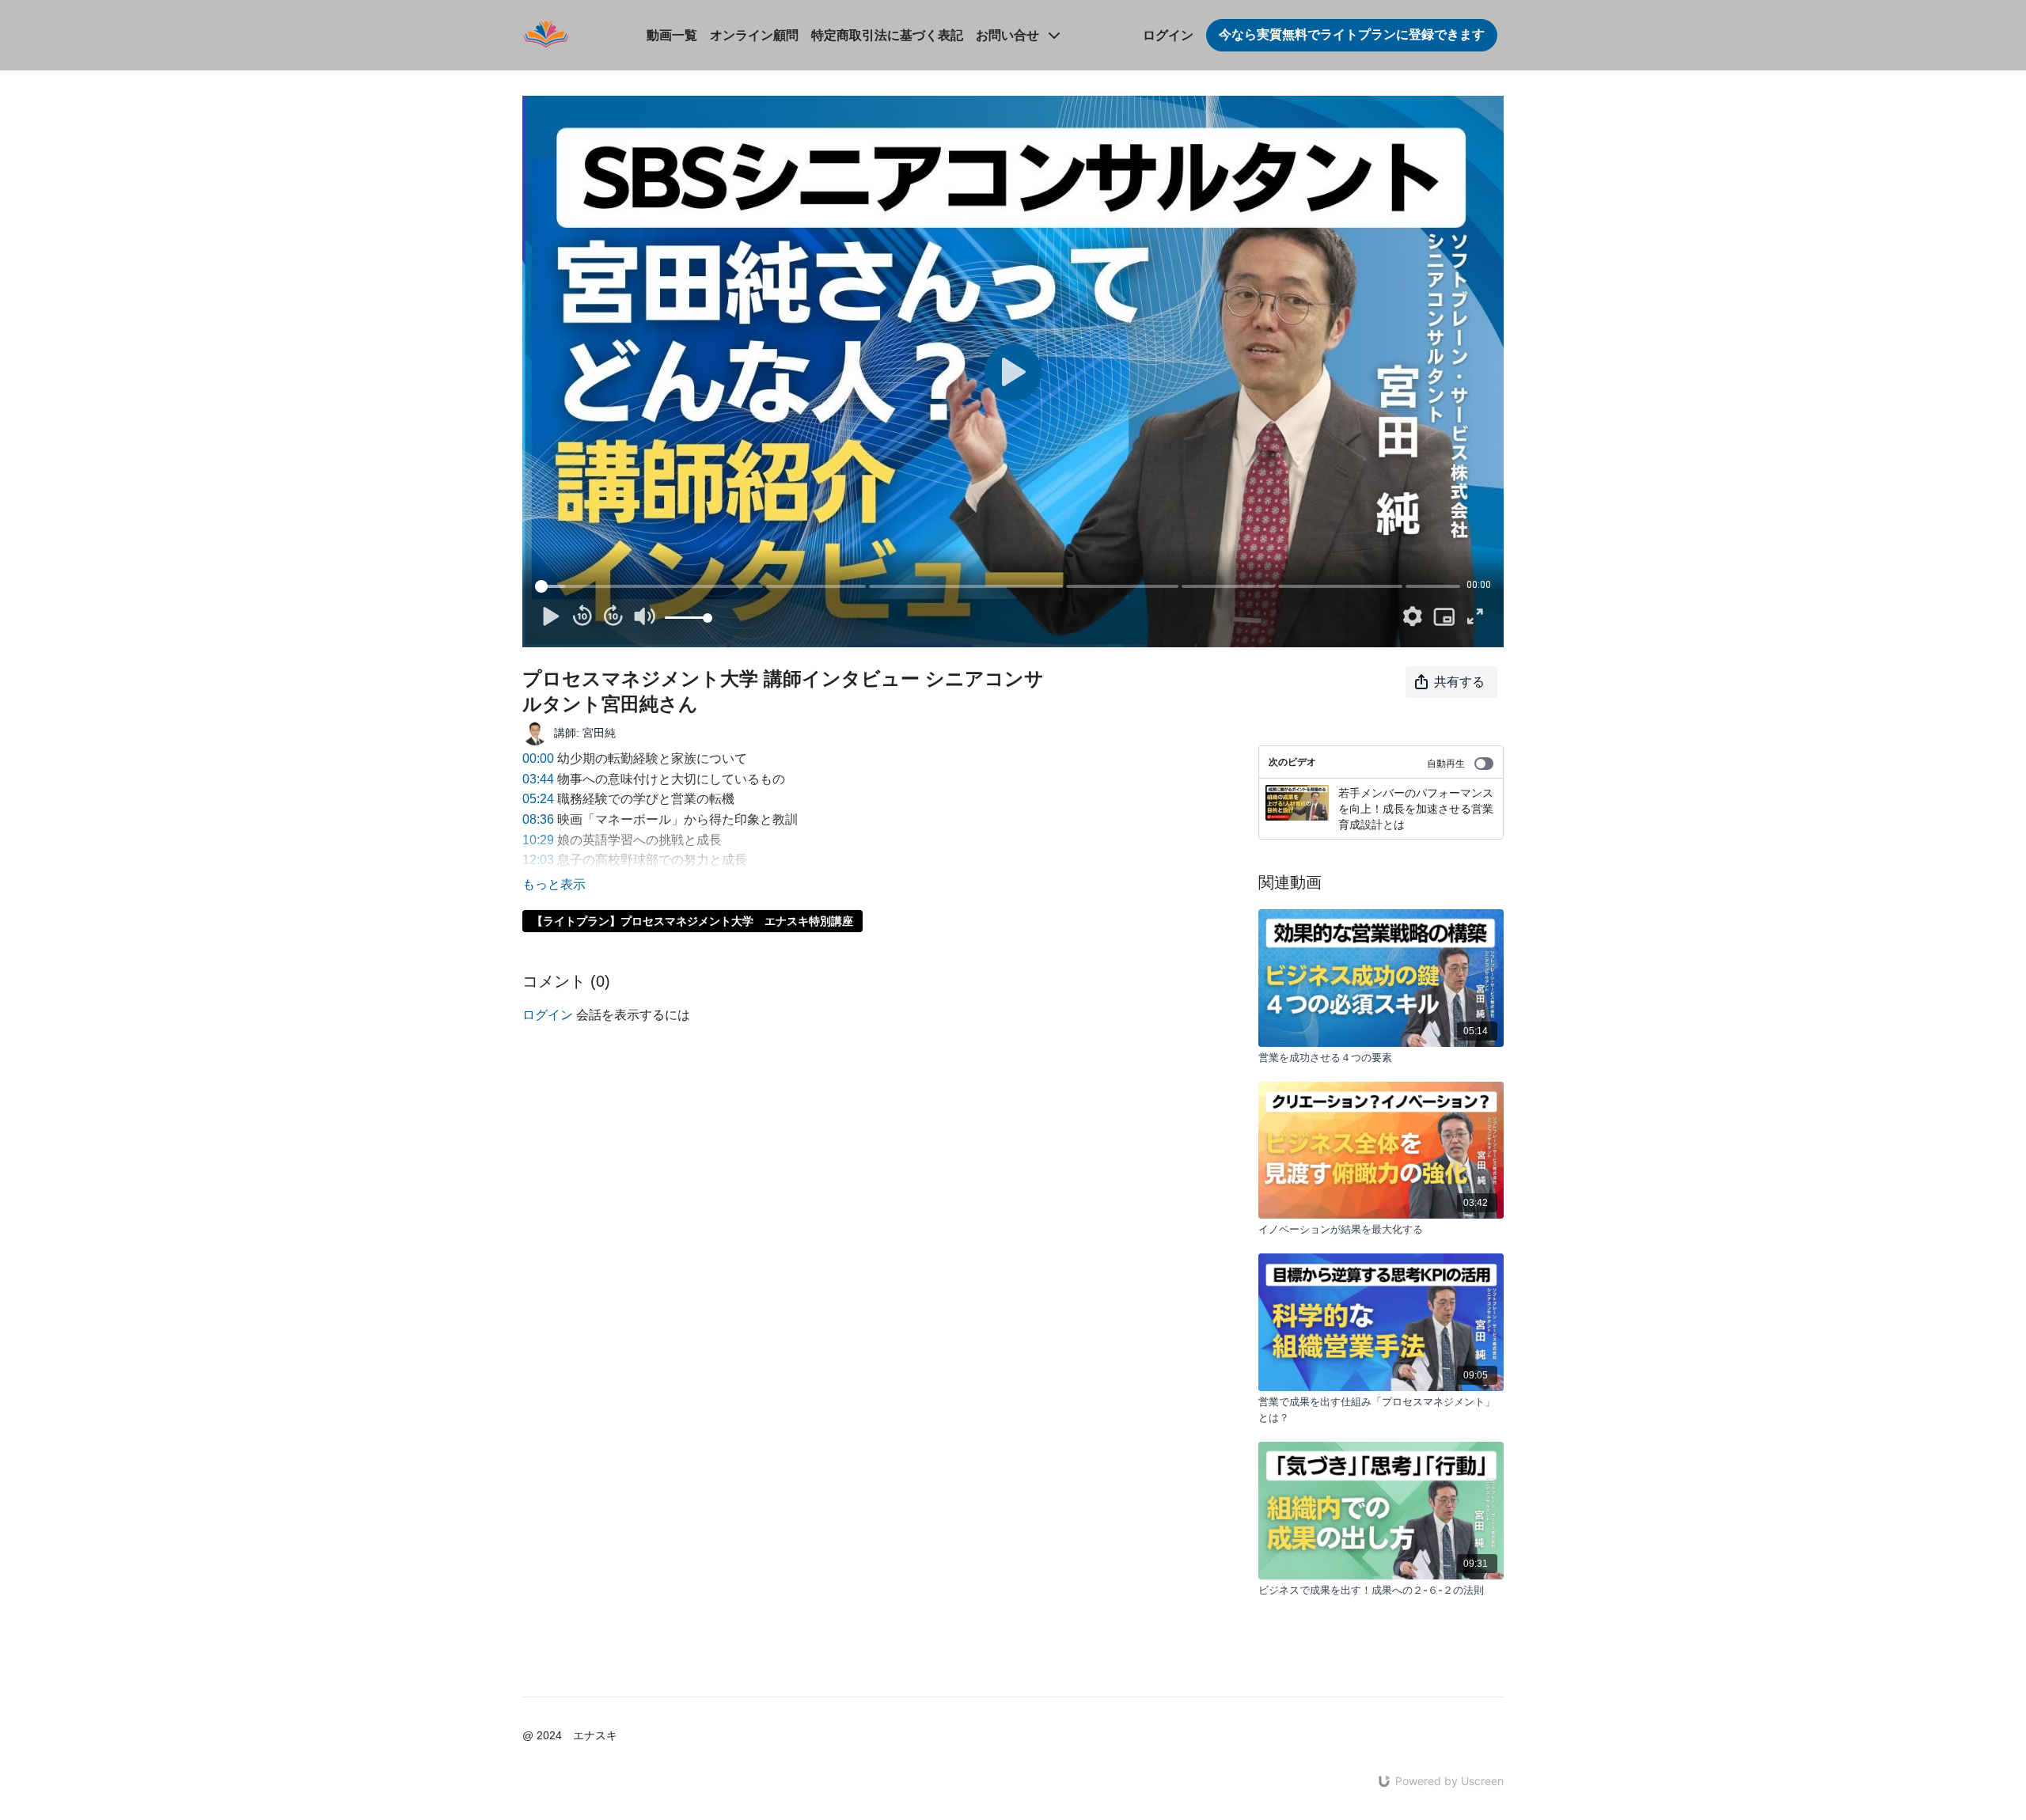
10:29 (538, 840)
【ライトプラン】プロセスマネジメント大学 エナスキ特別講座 (692, 921)
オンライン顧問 (754, 35)
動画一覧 (672, 35)
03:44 (538, 779)
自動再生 (1446, 764)
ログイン (1168, 35)
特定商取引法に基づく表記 (887, 35)
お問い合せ (1009, 35)
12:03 (538, 860)
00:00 (538, 758)
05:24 (538, 799)
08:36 (538, 819)
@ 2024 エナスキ (570, 1735)
